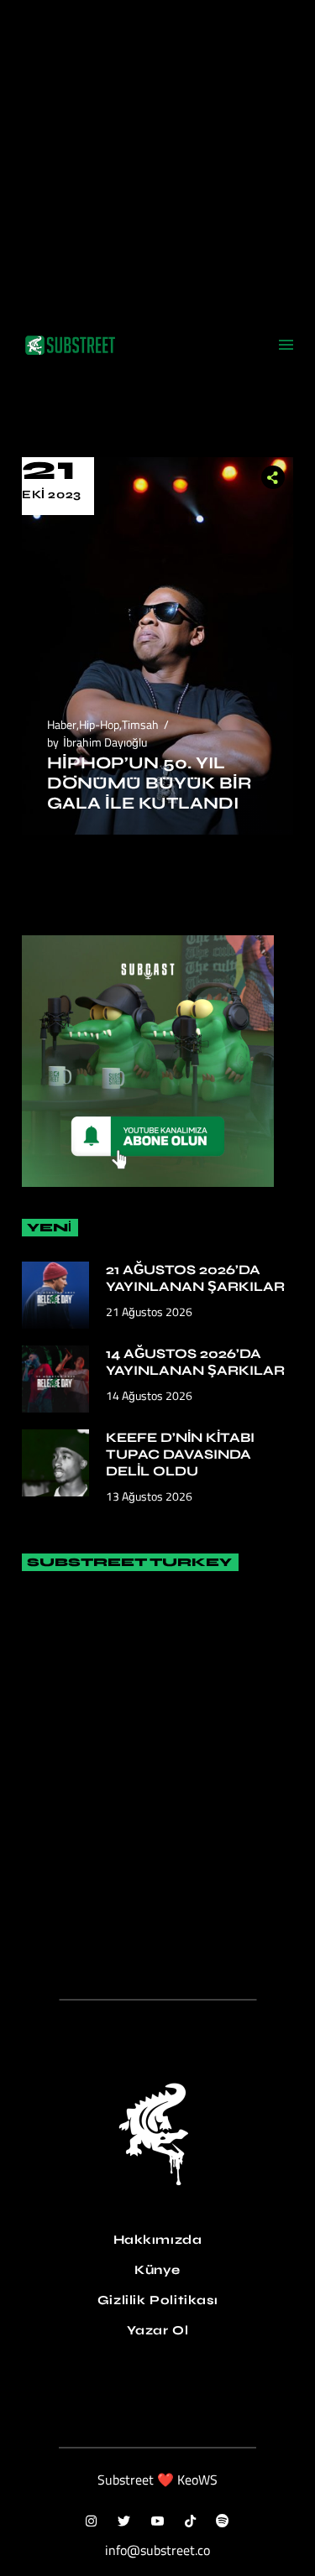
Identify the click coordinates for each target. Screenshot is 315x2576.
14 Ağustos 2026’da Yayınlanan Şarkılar (195, 1362)
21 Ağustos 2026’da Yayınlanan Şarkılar (195, 1278)
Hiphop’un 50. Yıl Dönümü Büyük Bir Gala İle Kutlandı (150, 783)
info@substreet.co (157, 2550)
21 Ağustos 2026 (149, 1311)
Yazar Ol (158, 2330)
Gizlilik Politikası (157, 2300)
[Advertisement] (157, 157)
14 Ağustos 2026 (149, 1395)
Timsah (140, 724)
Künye (157, 2270)
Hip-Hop (99, 724)
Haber (62, 724)
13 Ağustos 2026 (149, 1496)
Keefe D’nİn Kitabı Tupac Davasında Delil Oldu (180, 1454)
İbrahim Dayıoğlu (105, 742)
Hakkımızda (158, 2240)
